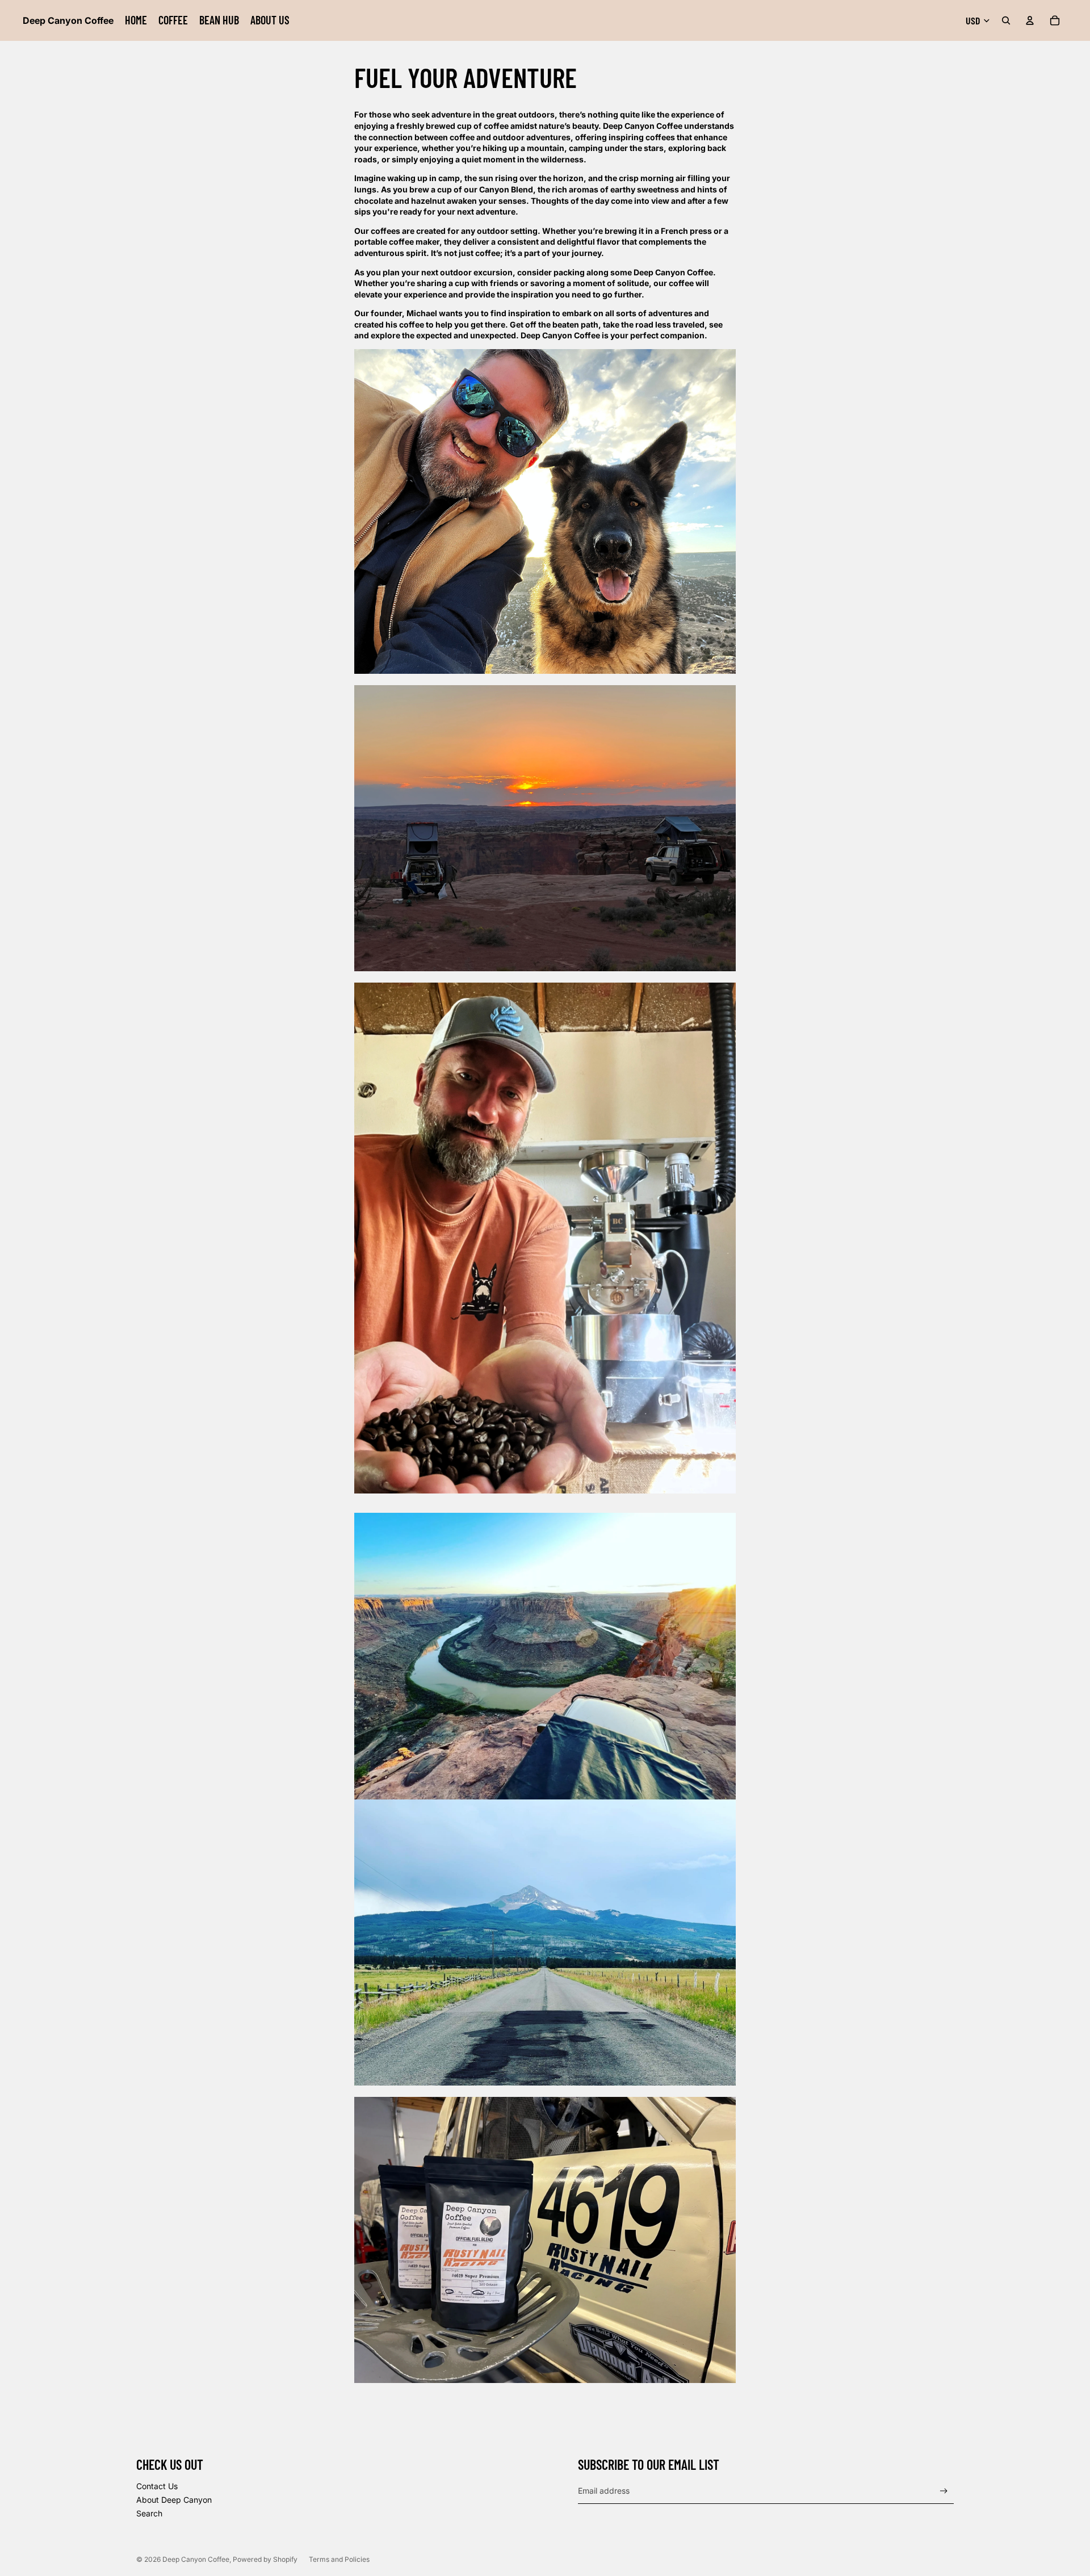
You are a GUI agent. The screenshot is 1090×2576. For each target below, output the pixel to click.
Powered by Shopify (265, 2559)
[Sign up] (944, 2491)
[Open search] (1006, 20)
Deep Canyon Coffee (196, 2559)
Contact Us (157, 2486)
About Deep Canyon (174, 2500)
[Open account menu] (1030, 20)
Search (149, 2513)
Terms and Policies (339, 2559)
